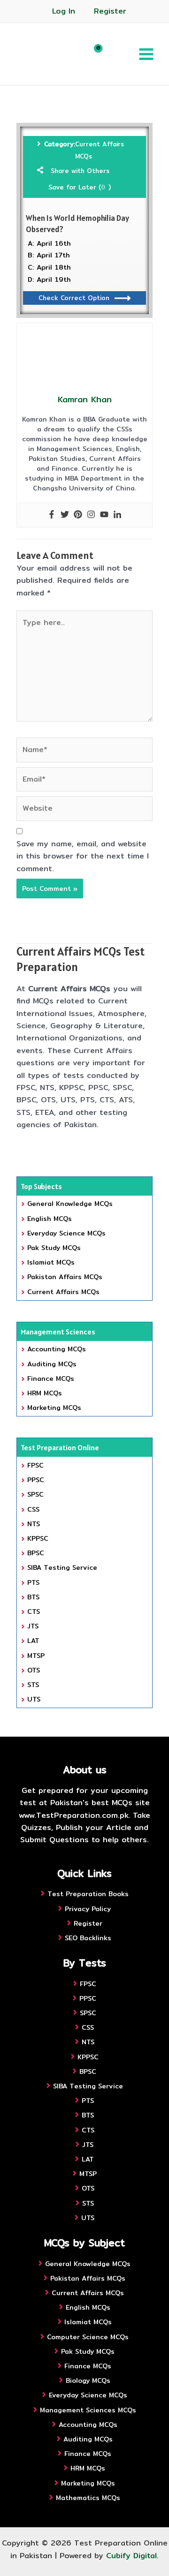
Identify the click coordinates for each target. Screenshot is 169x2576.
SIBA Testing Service (62, 1567)
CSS (33, 1509)
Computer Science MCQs (88, 2337)
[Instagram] (91, 515)
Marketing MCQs (54, 1408)
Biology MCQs (88, 2380)
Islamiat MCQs (51, 1262)
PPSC (36, 1480)
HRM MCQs (45, 1393)
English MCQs (50, 1219)
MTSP (36, 1656)
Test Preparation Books (88, 1894)
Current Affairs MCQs (100, 150)
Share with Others (80, 171)
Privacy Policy (88, 1909)
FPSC (35, 1465)
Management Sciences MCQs (88, 2410)
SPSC (35, 1494)
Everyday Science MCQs (66, 1233)
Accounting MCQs (57, 1349)
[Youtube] (104, 515)
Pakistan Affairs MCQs (65, 1277)
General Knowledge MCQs (70, 1204)
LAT (33, 1641)
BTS (33, 1597)
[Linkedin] (117, 515)
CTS (34, 1612)
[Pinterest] (78, 515)
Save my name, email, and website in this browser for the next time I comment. (83, 856)
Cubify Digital (131, 2556)
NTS (34, 1524)
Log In (64, 11)
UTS (34, 1699)
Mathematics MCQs (88, 2498)
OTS (34, 1670)
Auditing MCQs (52, 1364)
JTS (33, 1626)
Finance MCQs (51, 1378)
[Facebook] (52, 515)
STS (33, 1685)
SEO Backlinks (88, 1938)
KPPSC (38, 1538)
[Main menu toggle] (146, 54)
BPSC (36, 1553)
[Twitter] (65, 515)
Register (110, 11)
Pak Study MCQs (54, 1248)
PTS (33, 1582)
